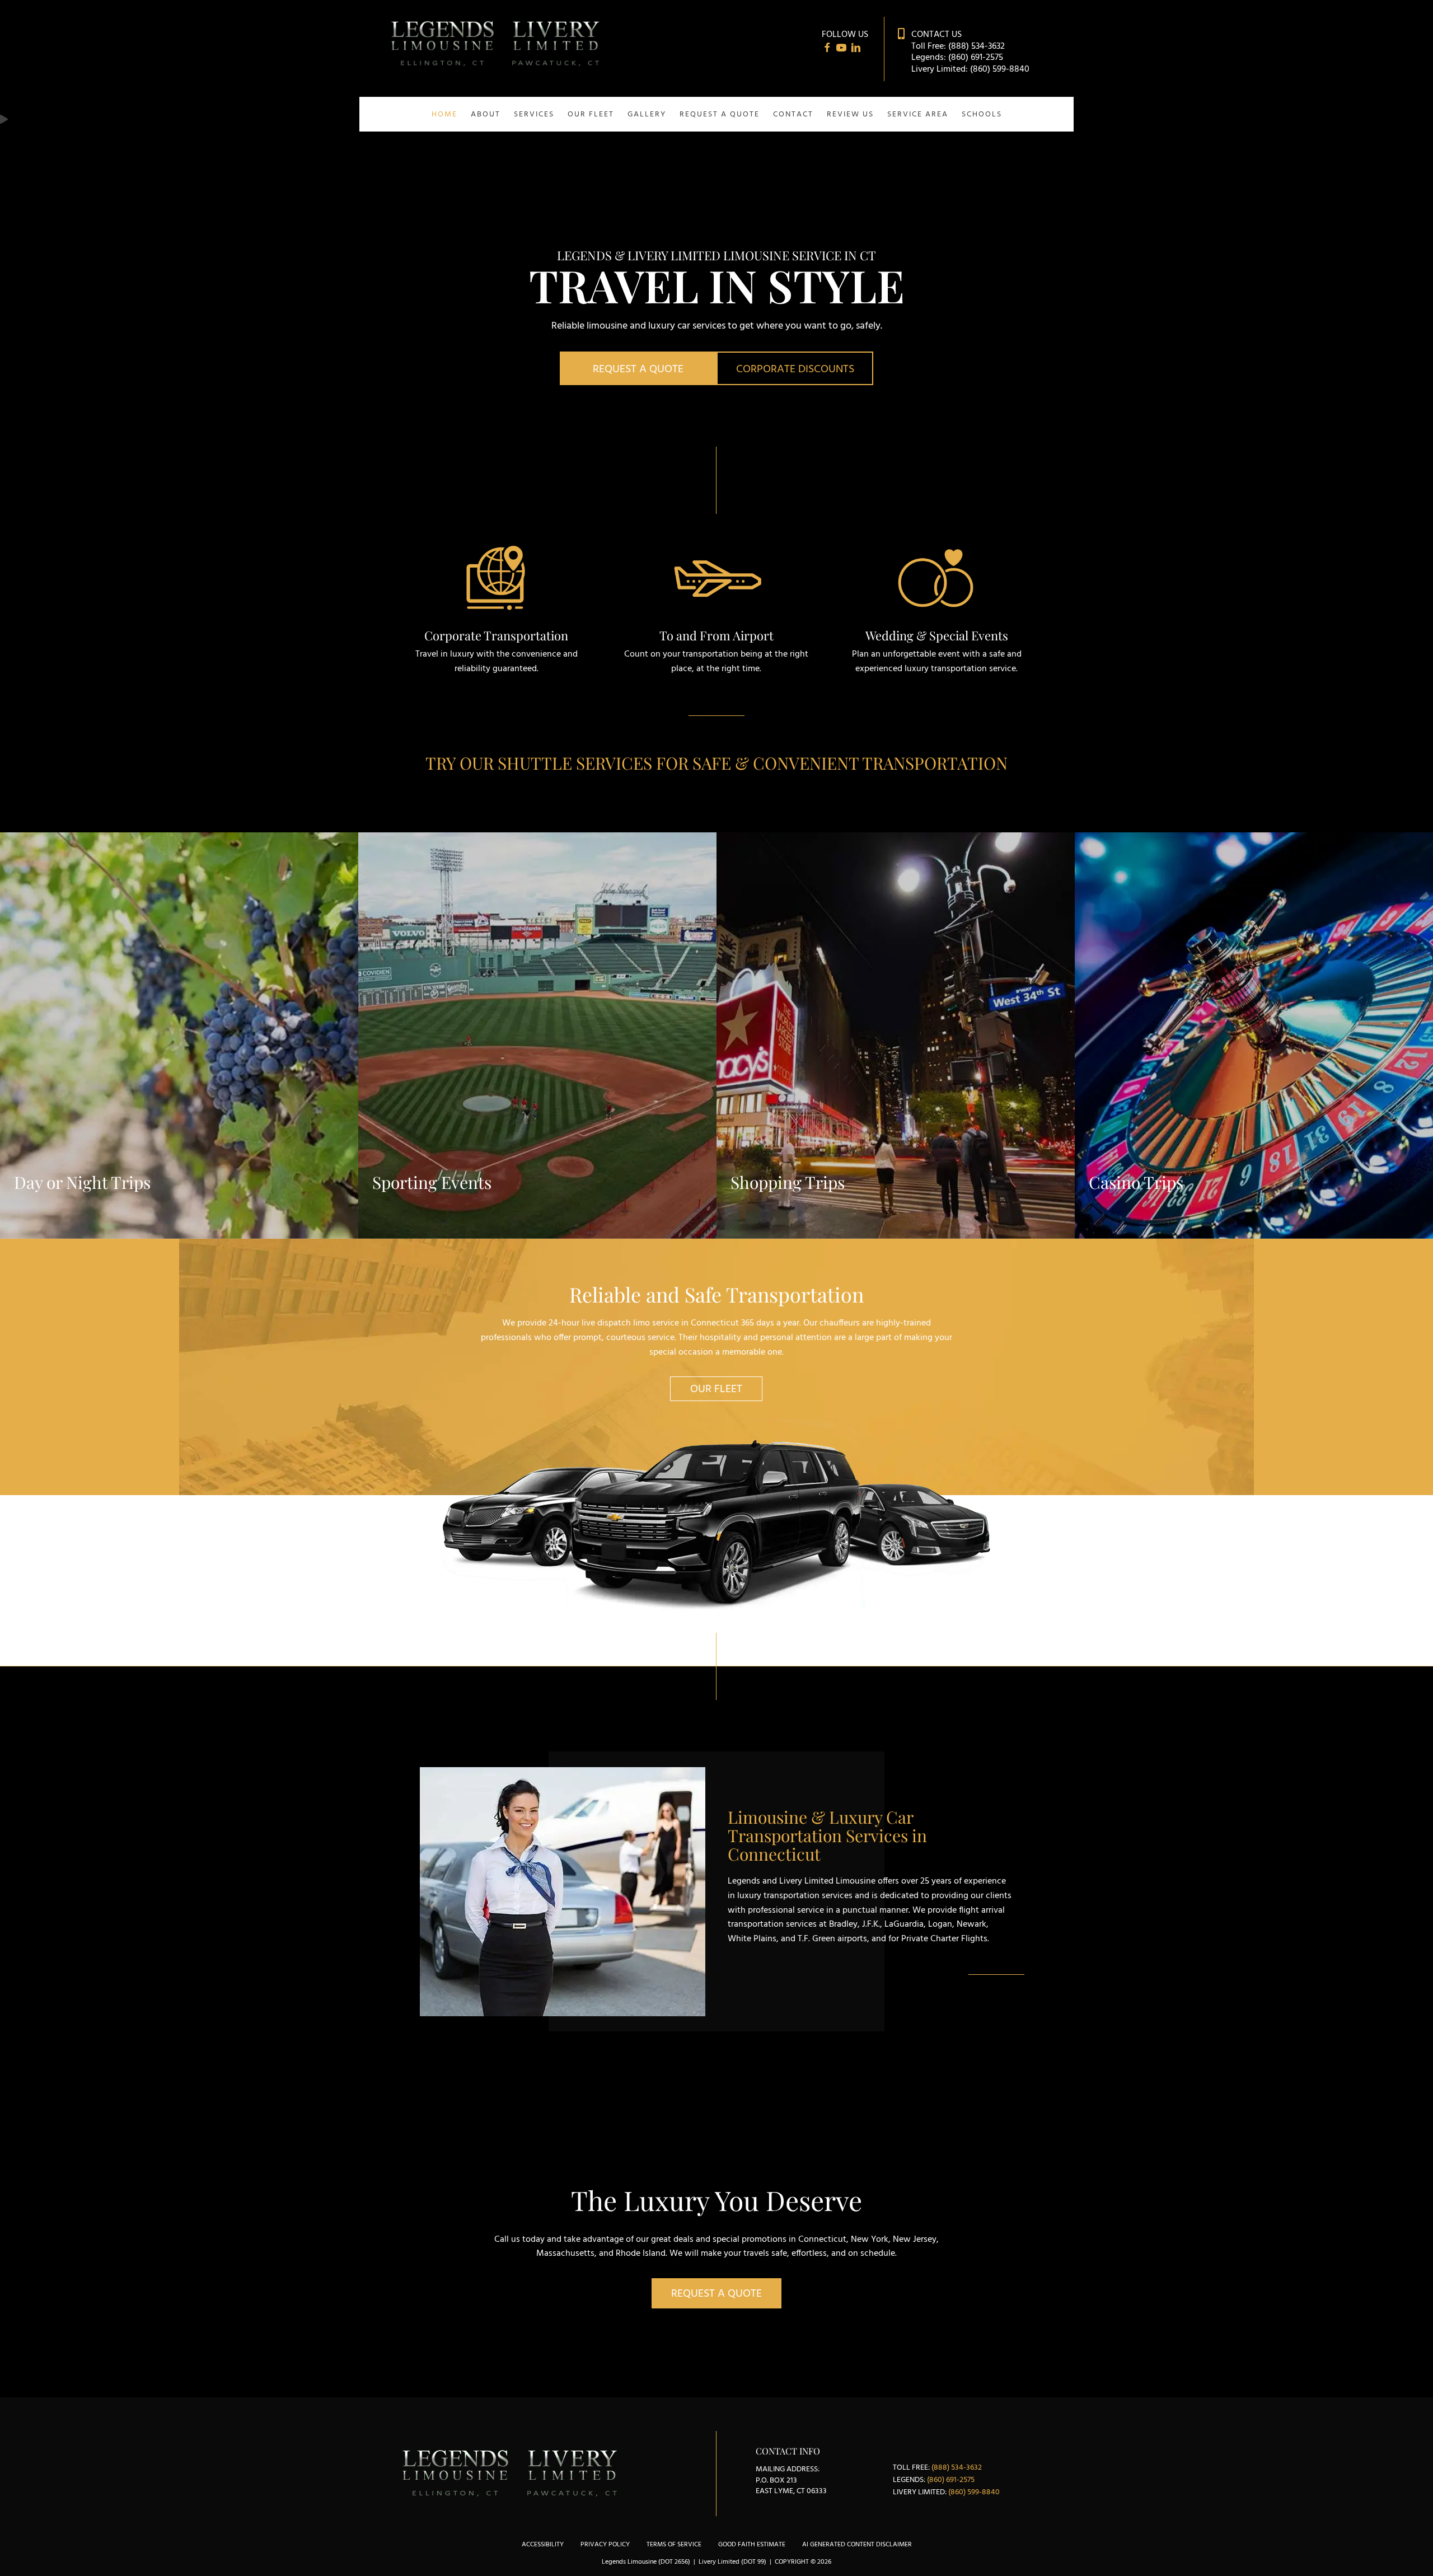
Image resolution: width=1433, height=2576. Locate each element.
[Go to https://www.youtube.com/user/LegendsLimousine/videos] (841, 50)
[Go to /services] (496, 603)
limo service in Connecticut (686, 1323)
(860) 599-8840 (1000, 69)
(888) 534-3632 (977, 46)
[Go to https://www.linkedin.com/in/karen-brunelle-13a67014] (856, 50)
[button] (638, 368)
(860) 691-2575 (976, 58)
